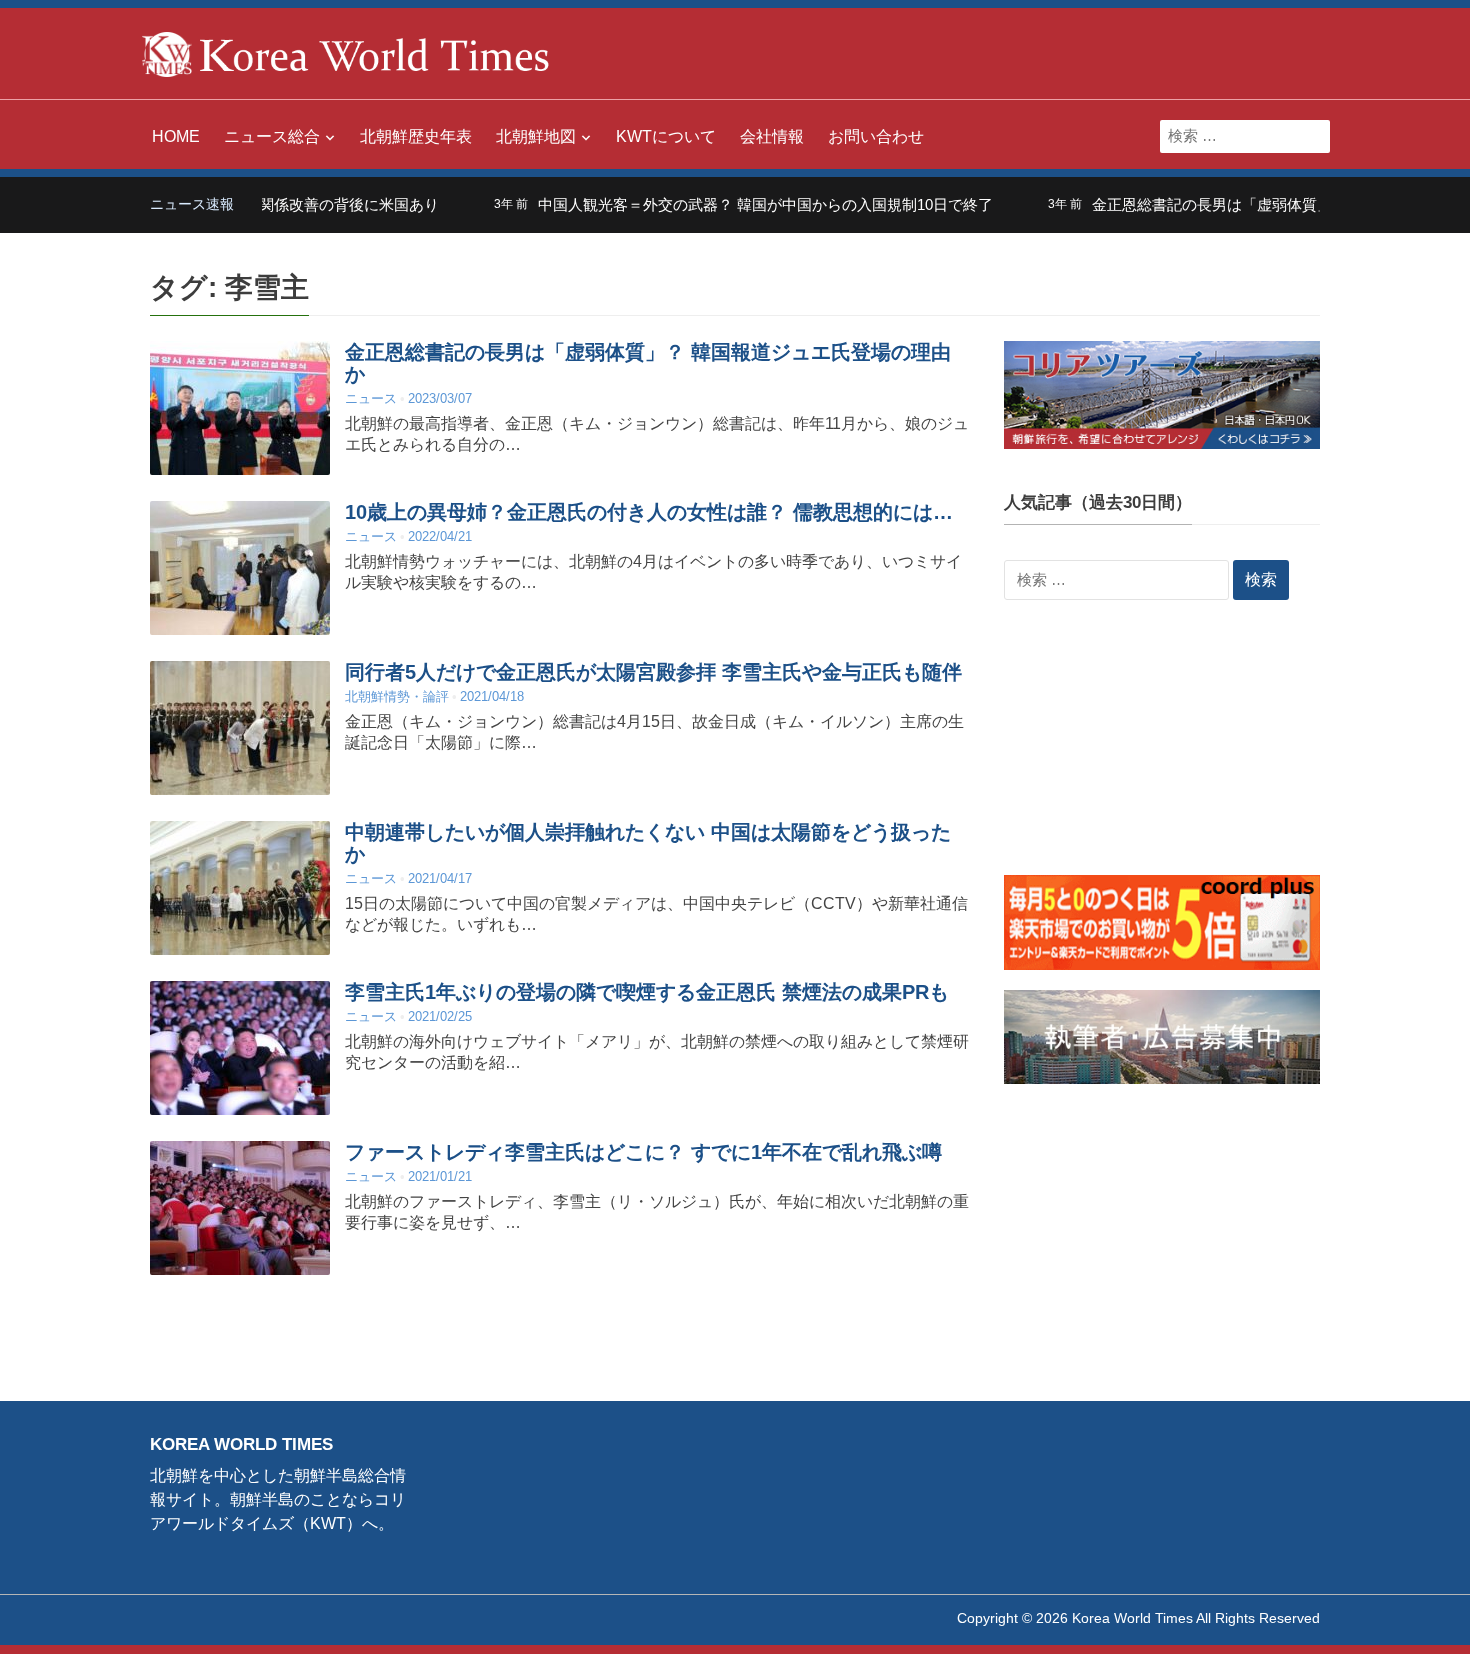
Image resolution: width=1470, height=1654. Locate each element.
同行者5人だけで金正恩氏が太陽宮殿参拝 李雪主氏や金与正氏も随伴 (653, 672)
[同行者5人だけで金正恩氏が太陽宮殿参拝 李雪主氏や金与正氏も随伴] (240, 727)
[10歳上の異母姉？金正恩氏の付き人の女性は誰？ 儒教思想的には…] (240, 567)
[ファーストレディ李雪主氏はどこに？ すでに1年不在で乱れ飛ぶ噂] (240, 1207)
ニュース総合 (272, 136)
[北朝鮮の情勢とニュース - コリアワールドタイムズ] (346, 52)
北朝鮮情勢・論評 (397, 696)
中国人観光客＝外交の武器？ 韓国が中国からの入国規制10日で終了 (722, 204)
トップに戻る (1404, 1615)
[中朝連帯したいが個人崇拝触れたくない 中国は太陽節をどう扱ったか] (240, 887)
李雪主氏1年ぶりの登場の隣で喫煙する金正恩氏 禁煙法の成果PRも (647, 992)
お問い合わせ (876, 136)
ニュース (371, 398)
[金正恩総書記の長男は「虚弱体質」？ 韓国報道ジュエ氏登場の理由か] (240, 407)
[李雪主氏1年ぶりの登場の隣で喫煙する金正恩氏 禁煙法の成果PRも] (240, 1047)
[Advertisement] (1162, 750)
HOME (176, 136)
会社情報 (772, 136)
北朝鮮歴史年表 (416, 136)
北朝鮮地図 (536, 136)
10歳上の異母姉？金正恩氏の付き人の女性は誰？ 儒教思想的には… (649, 512)
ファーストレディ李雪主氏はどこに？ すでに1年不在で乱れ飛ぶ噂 (643, 1152)
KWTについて (666, 136)
